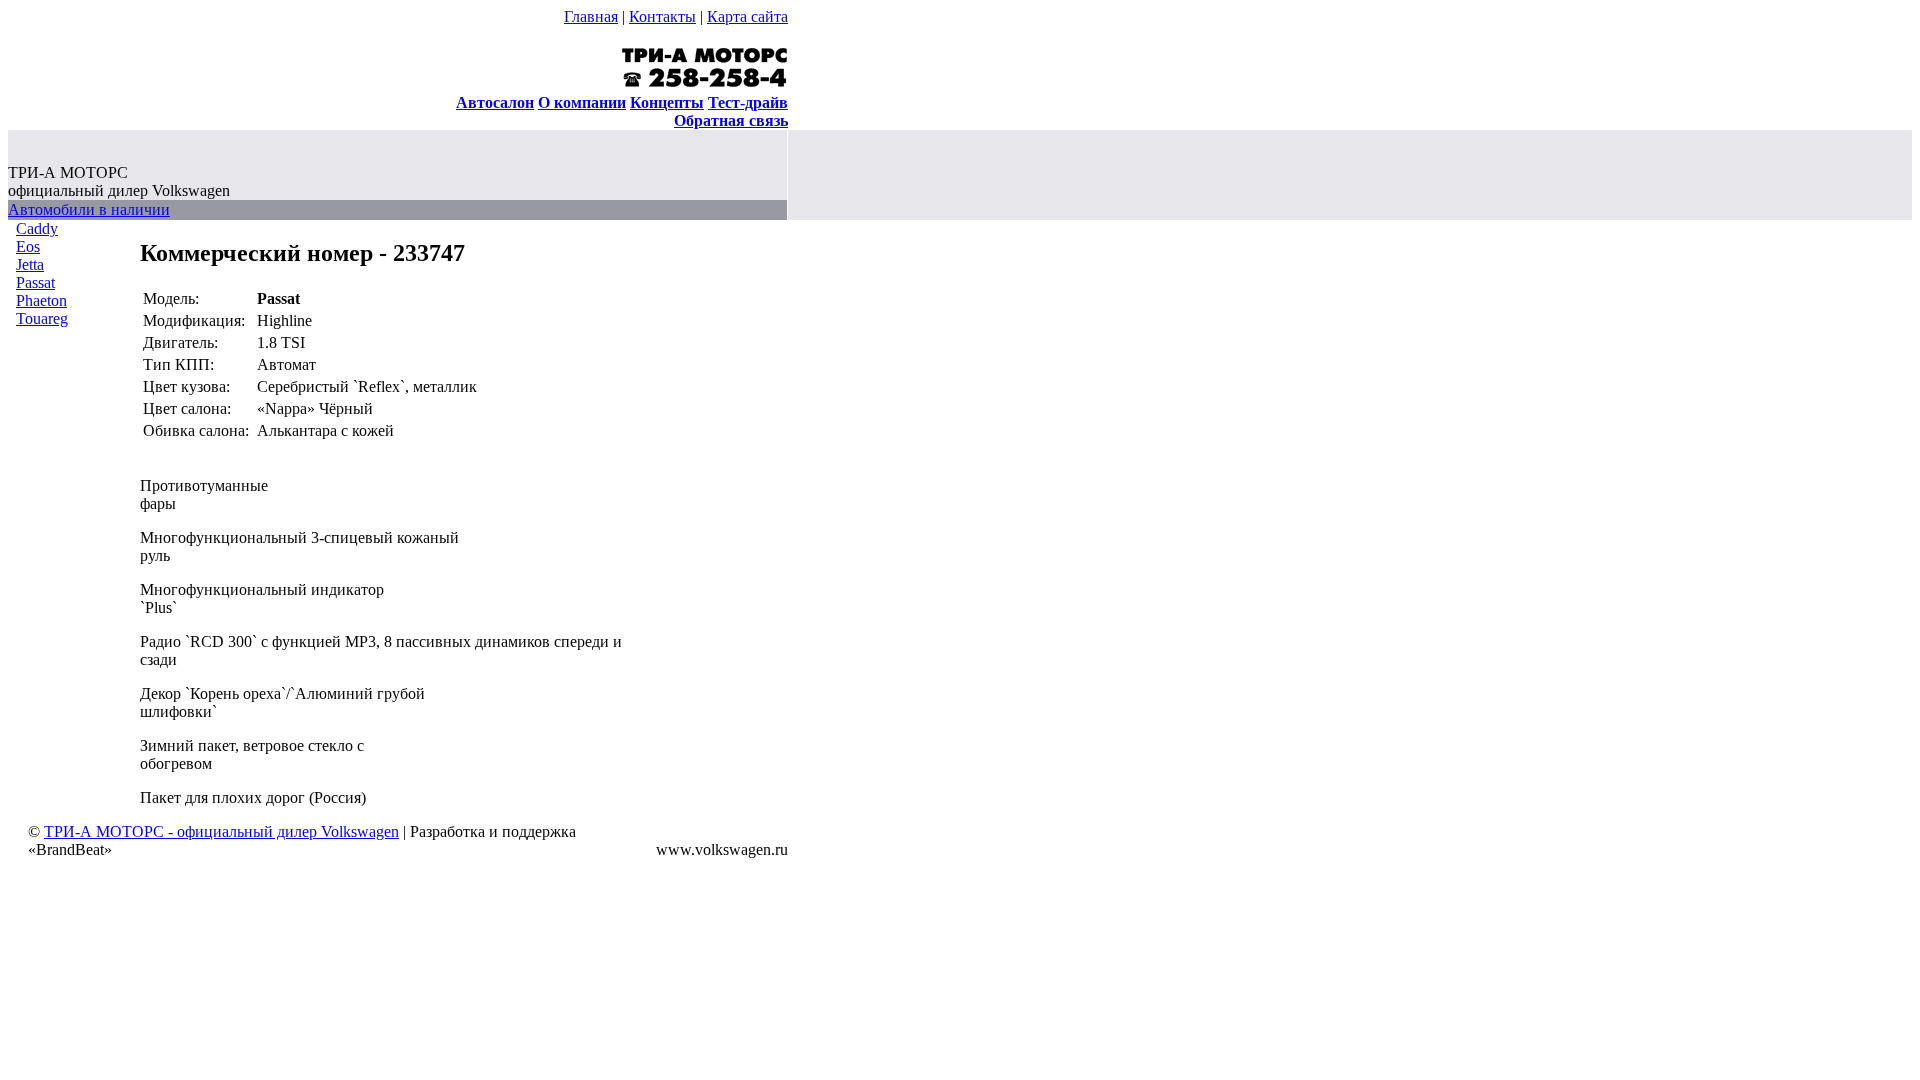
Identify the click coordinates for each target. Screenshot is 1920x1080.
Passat (35, 282)
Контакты (662, 16)
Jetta (30, 264)
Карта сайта (747, 16)
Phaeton (41, 300)
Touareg (42, 318)
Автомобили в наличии (89, 209)
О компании (582, 102)
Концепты (667, 102)
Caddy (37, 228)
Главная (591, 16)
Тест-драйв (748, 102)
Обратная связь (731, 120)
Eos (28, 246)
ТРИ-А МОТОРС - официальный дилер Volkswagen (221, 831)
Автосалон (495, 102)
